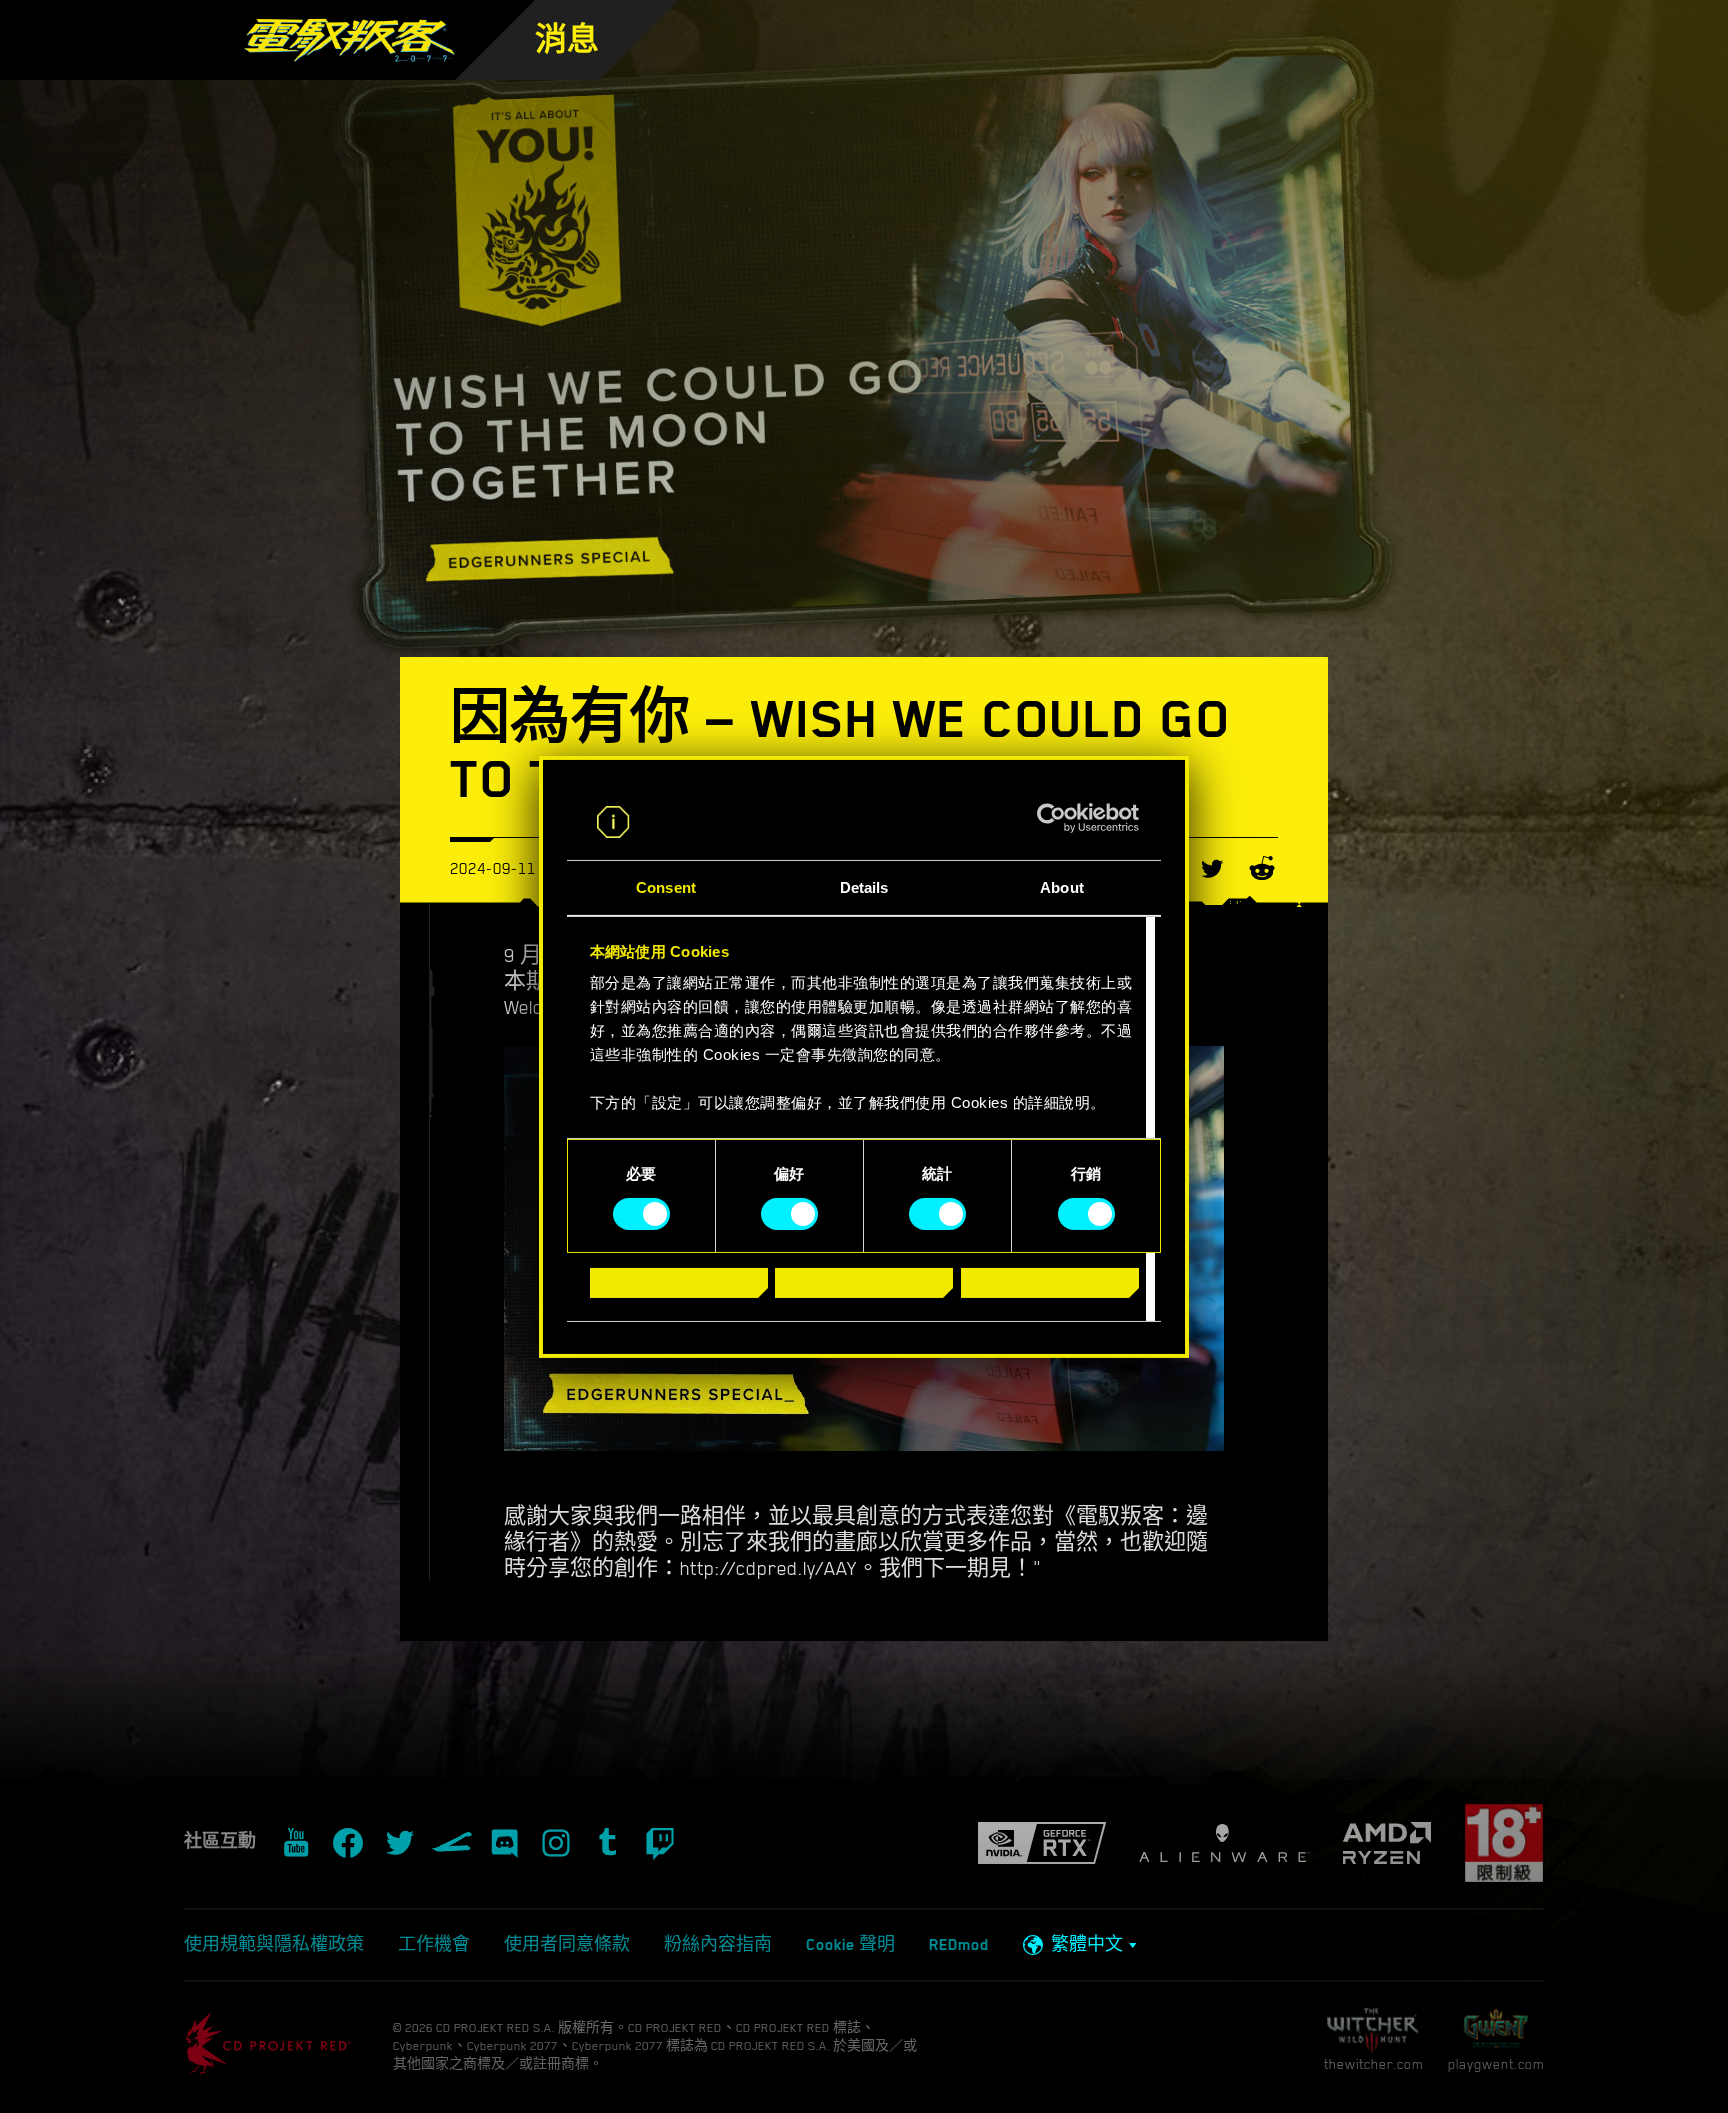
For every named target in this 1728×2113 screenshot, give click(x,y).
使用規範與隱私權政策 (274, 1945)
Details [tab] (864, 887)
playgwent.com (1496, 2064)
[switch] (789, 1214)
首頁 (661, 70)
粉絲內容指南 (718, 1945)
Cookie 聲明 (850, 1945)
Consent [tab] (666, 887)
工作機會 (434, 1945)
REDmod (959, 1945)
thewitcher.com (1373, 2064)
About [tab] (1062, 887)
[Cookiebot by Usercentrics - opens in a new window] (1051, 818)
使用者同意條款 (567, 1945)
